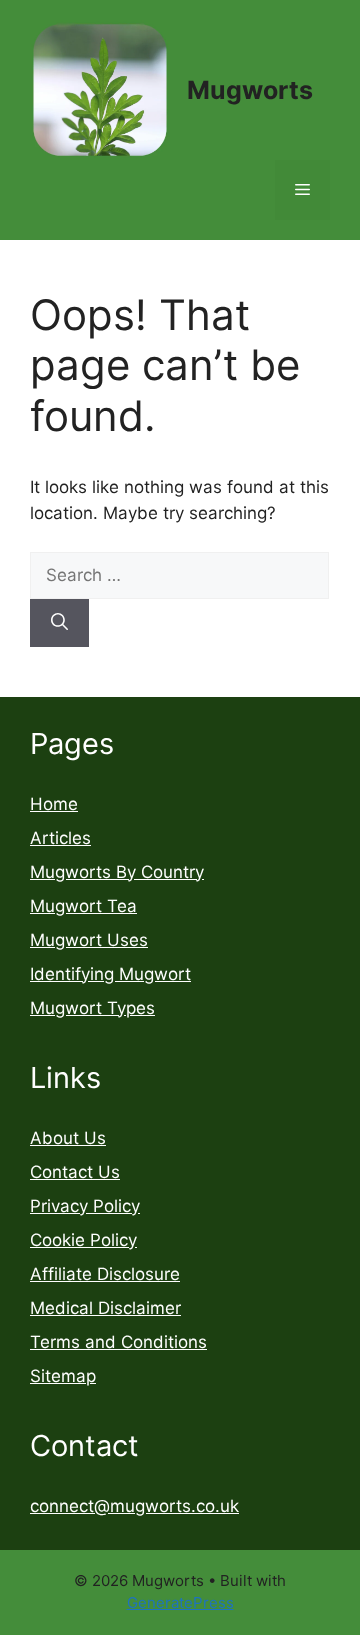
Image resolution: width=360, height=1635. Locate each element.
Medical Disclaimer (105, 1308)
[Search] (59, 623)
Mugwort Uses (89, 940)
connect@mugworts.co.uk (134, 1506)
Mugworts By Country (117, 872)
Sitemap (63, 1376)
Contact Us (75, 1172)
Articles (60, 838)
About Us (68, 1138)
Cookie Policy (83, 1240)
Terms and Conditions (118, 1342)
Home (54, 804)
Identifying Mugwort (110, 974)
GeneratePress (180, 1602)
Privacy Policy (85, 1206)
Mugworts (250, 90)
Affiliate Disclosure (105, 1274)
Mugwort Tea (83, 906)
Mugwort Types (92, 1008)
